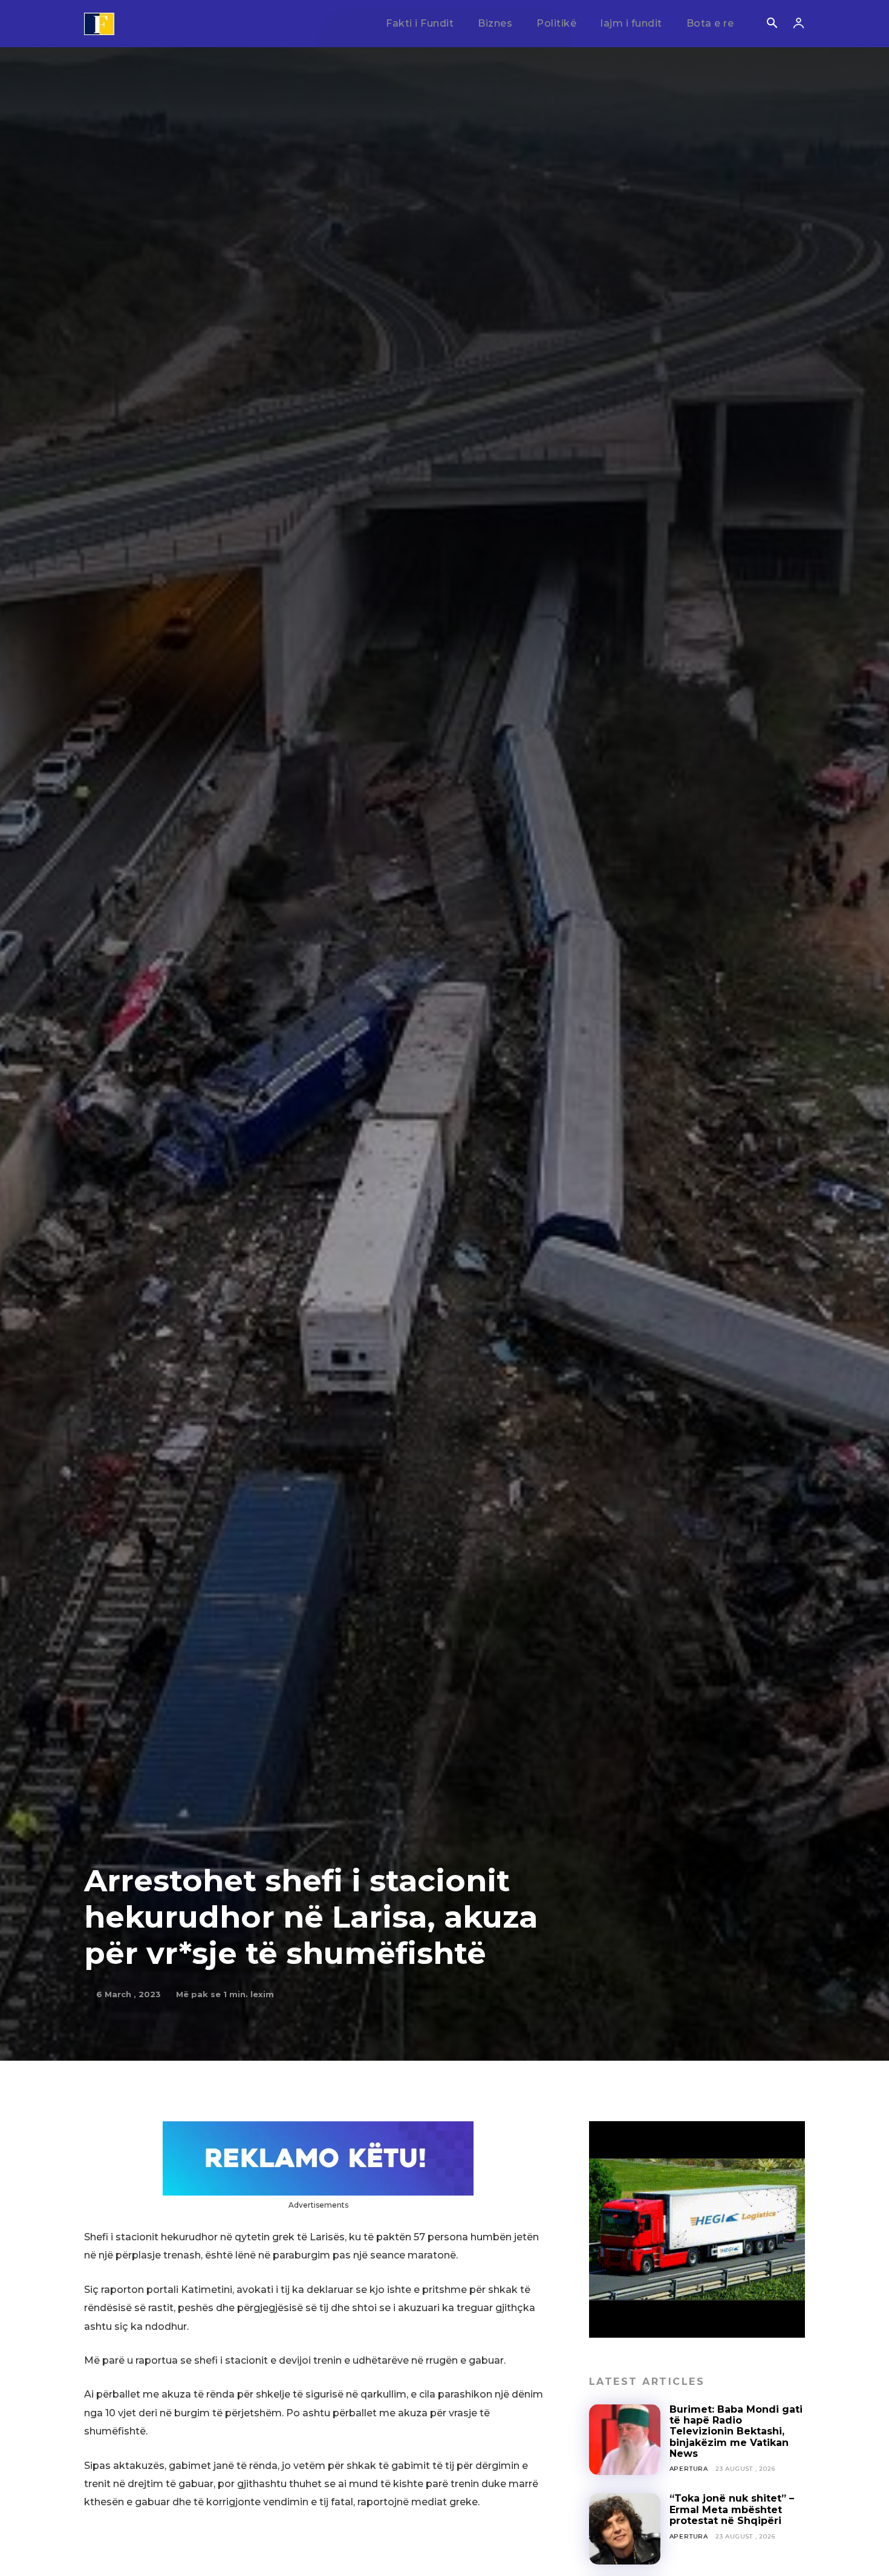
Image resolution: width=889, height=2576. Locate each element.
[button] (772, 24)
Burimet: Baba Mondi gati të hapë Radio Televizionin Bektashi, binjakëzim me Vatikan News (736, 2432)
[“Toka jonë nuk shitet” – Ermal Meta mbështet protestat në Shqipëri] (625, 2529)
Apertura (689, 2469)
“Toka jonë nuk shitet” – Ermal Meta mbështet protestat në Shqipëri (732, 2509)
